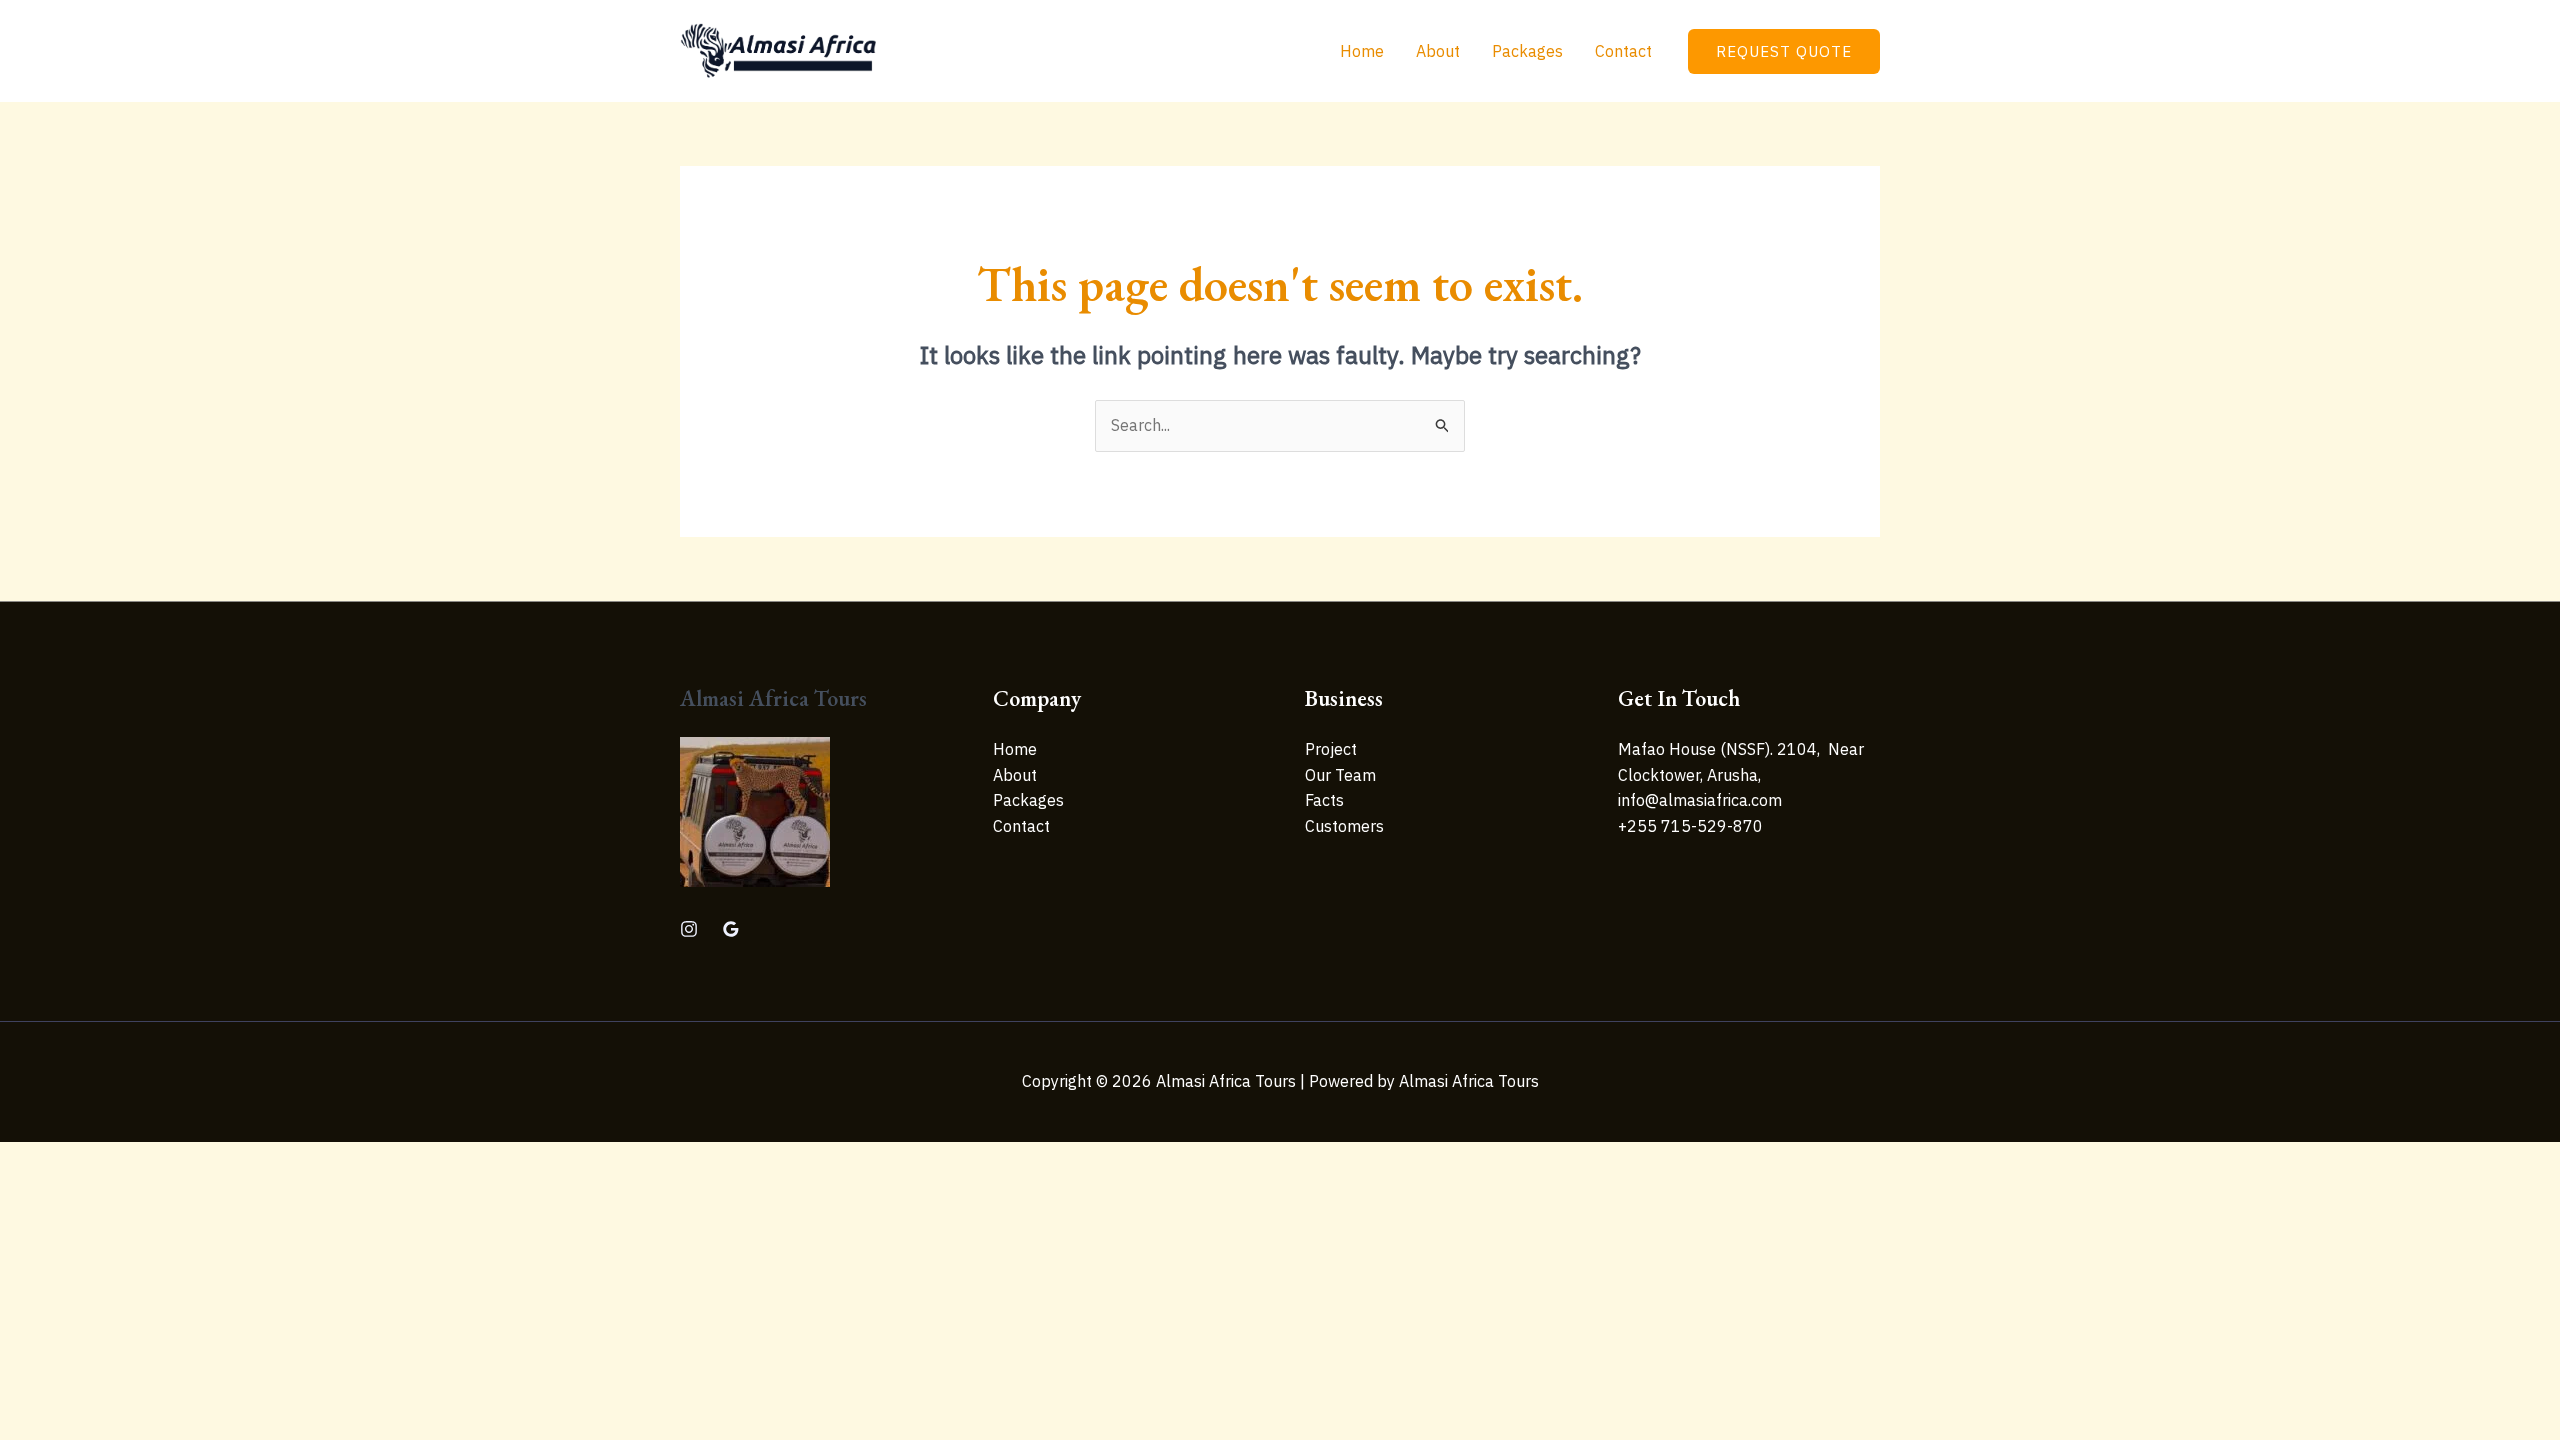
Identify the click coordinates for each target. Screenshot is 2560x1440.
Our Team (1340, 775)
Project (1331, 749)
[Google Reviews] (731, 929)
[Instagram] (689, 929)
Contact (1623, 51)
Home (1362, 51)
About (1438, 51)
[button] (1784, 51)
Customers (1344, 826)
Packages (1527, 51)
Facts (1324, 800)
